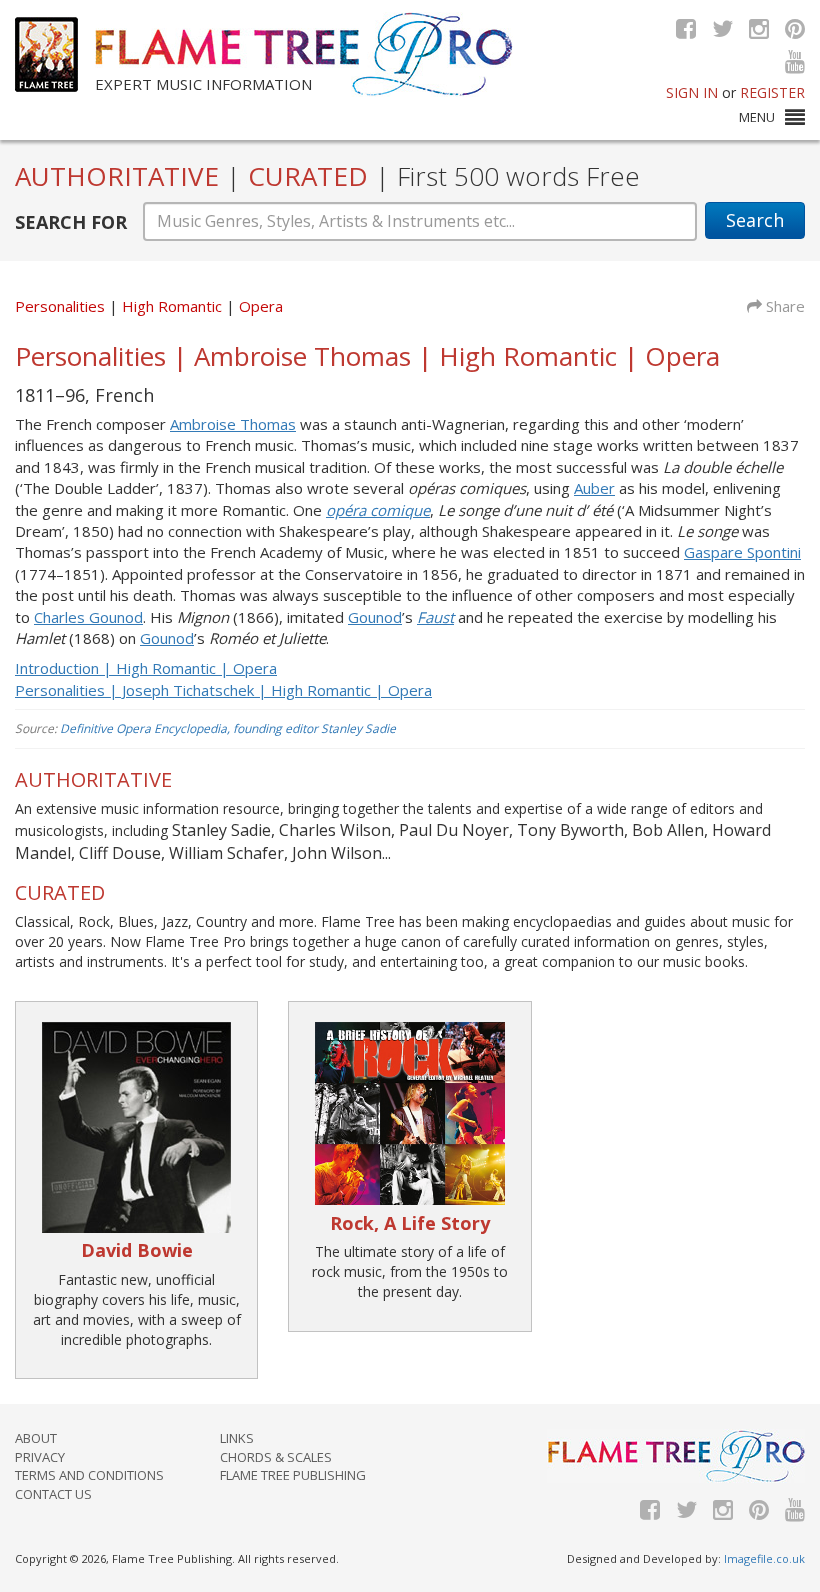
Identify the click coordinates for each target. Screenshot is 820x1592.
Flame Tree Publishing (293, 1475)
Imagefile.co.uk (764, 1558)
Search (755, 220)
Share (783, 306)
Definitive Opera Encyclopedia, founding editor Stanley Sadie (228, 728)
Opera (261, 306)
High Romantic (174, 306)
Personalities (60, 306)
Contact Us (53, 1494)
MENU (757, 117)
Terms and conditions (89, 1475)
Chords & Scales (276, 1457)
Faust (435, 617)
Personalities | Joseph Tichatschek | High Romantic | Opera (223, 690)
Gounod (375, 617)
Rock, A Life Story (410, 1223)
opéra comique (378, 510)
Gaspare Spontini (742, 552)
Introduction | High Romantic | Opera (146, 668)
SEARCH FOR (71, 222)
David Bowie (137, 1250)
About (36, 1438)
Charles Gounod (88, 617)
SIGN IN (692, 92)
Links (237, 1438)
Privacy (40, 1457)
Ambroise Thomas (233, 424)
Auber (594, 488)
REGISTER (772, 92)
